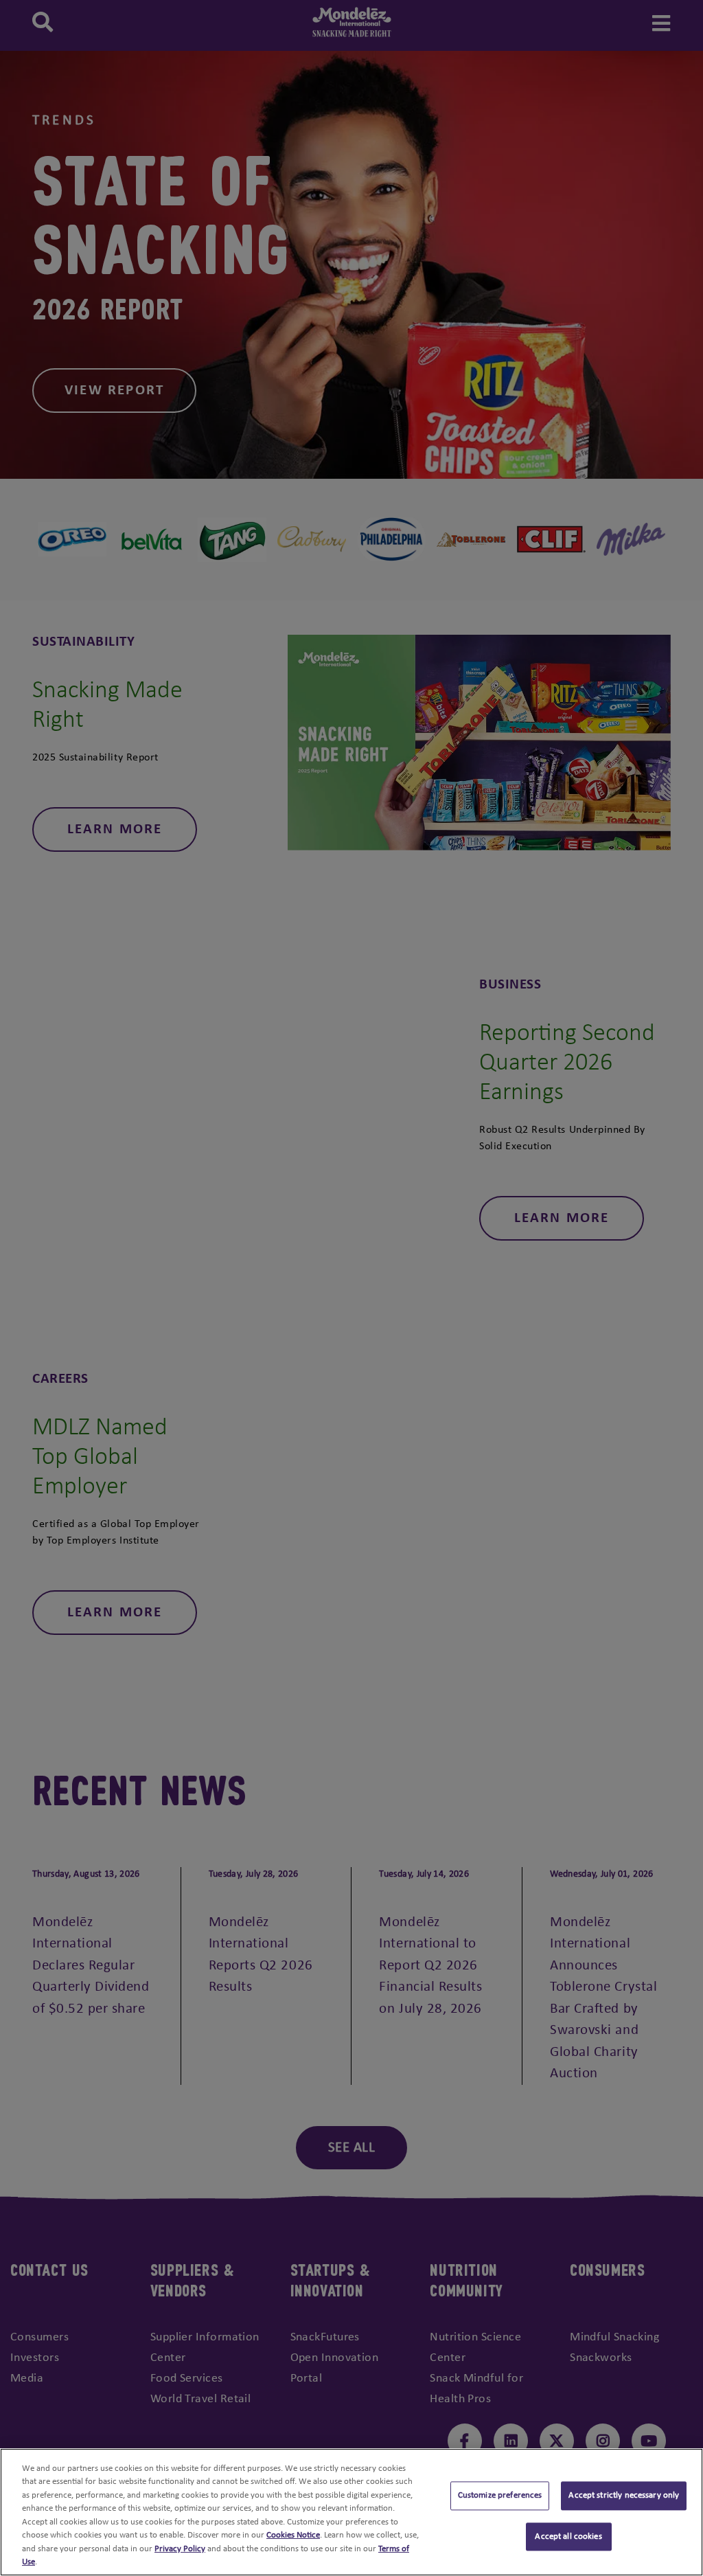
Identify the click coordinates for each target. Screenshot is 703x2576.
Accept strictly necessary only (624, 2495)
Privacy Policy (180, 2549)
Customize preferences (500, 2495)
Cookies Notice (293, 2535)
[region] (351, 2512)
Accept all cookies (568, 2537)
